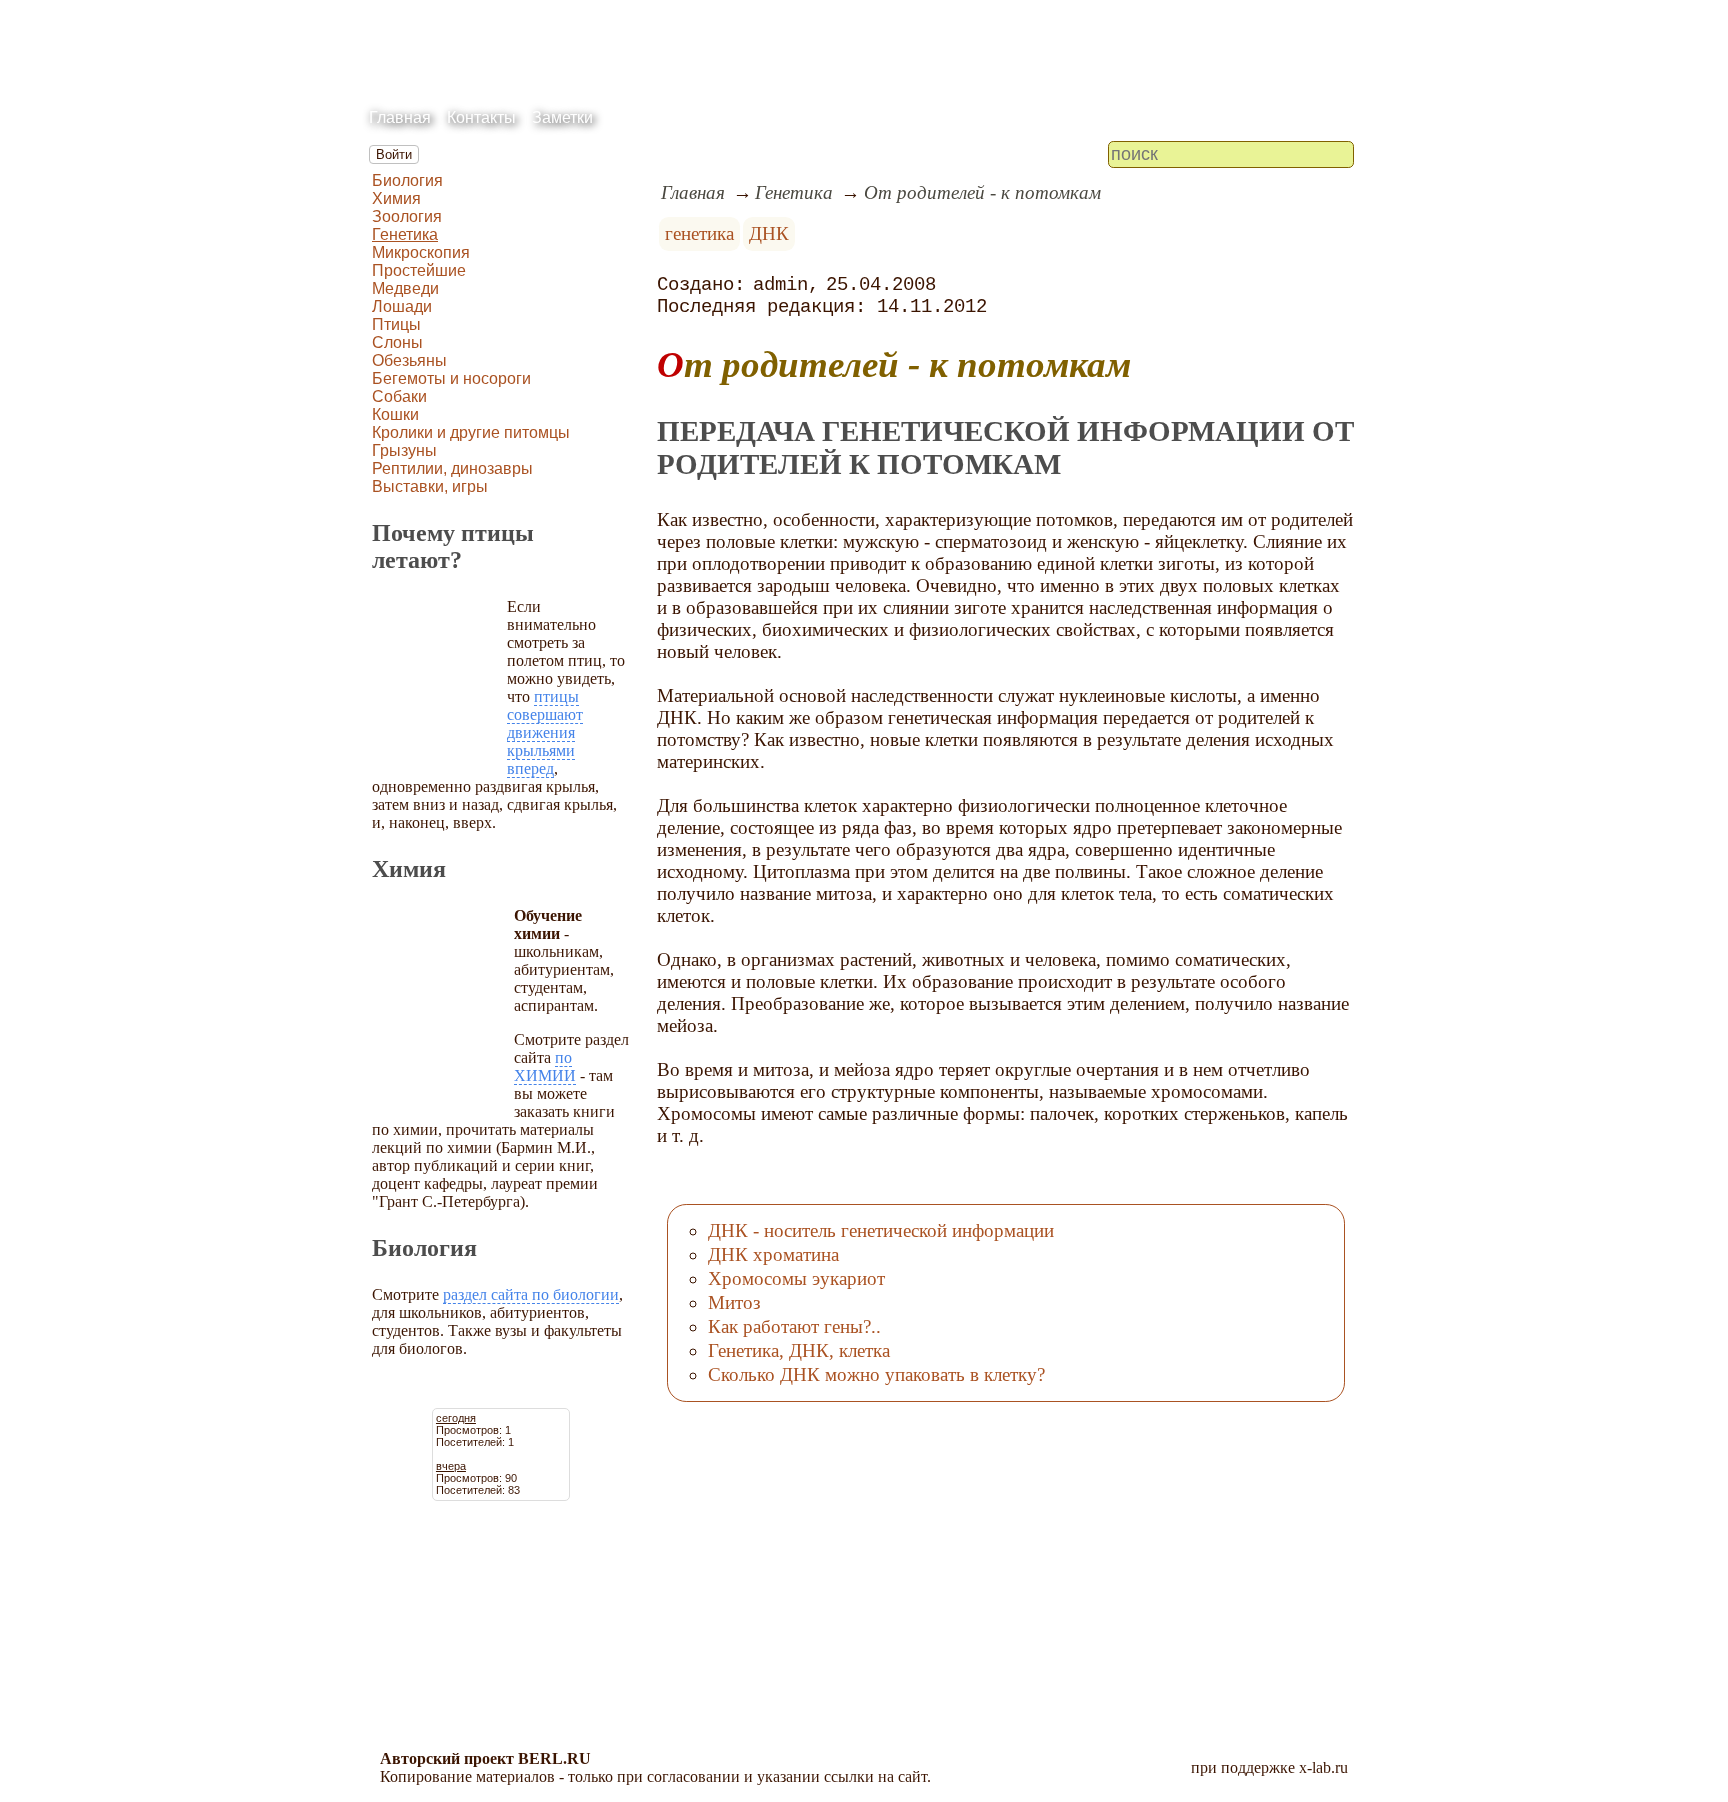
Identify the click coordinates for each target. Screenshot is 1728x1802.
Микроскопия (421, 252)
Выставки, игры (430, 486)
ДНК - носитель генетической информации (881, 1230)
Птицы (396, 324)
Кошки (395, 414)
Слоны (397, 342)
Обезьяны (409, 360)
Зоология (407, 216)
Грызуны (404, 450)
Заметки (562, 117)
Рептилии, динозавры (452, 468)
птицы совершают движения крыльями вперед (545, 732)
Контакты (481, 117)
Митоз (734, 1302)
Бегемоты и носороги (451, 378)
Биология (407, 180)
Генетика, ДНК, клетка (799, 1350)
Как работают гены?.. (794, 1326)
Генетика (405, 234)
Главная (400, 117)
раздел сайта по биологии (531, 1294)
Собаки (399, 396)
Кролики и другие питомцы (471, 432)
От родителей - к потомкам (982, 192)
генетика (699, 233)
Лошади (402, 306)
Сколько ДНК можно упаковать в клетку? (876, 1374)
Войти (394, 154)
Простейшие (419, 270)
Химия (396, 198)
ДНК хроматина (773, 1254)
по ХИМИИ (545, 1066)
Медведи (405, 288)
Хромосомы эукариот (796, 1278)
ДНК (769, 233)
